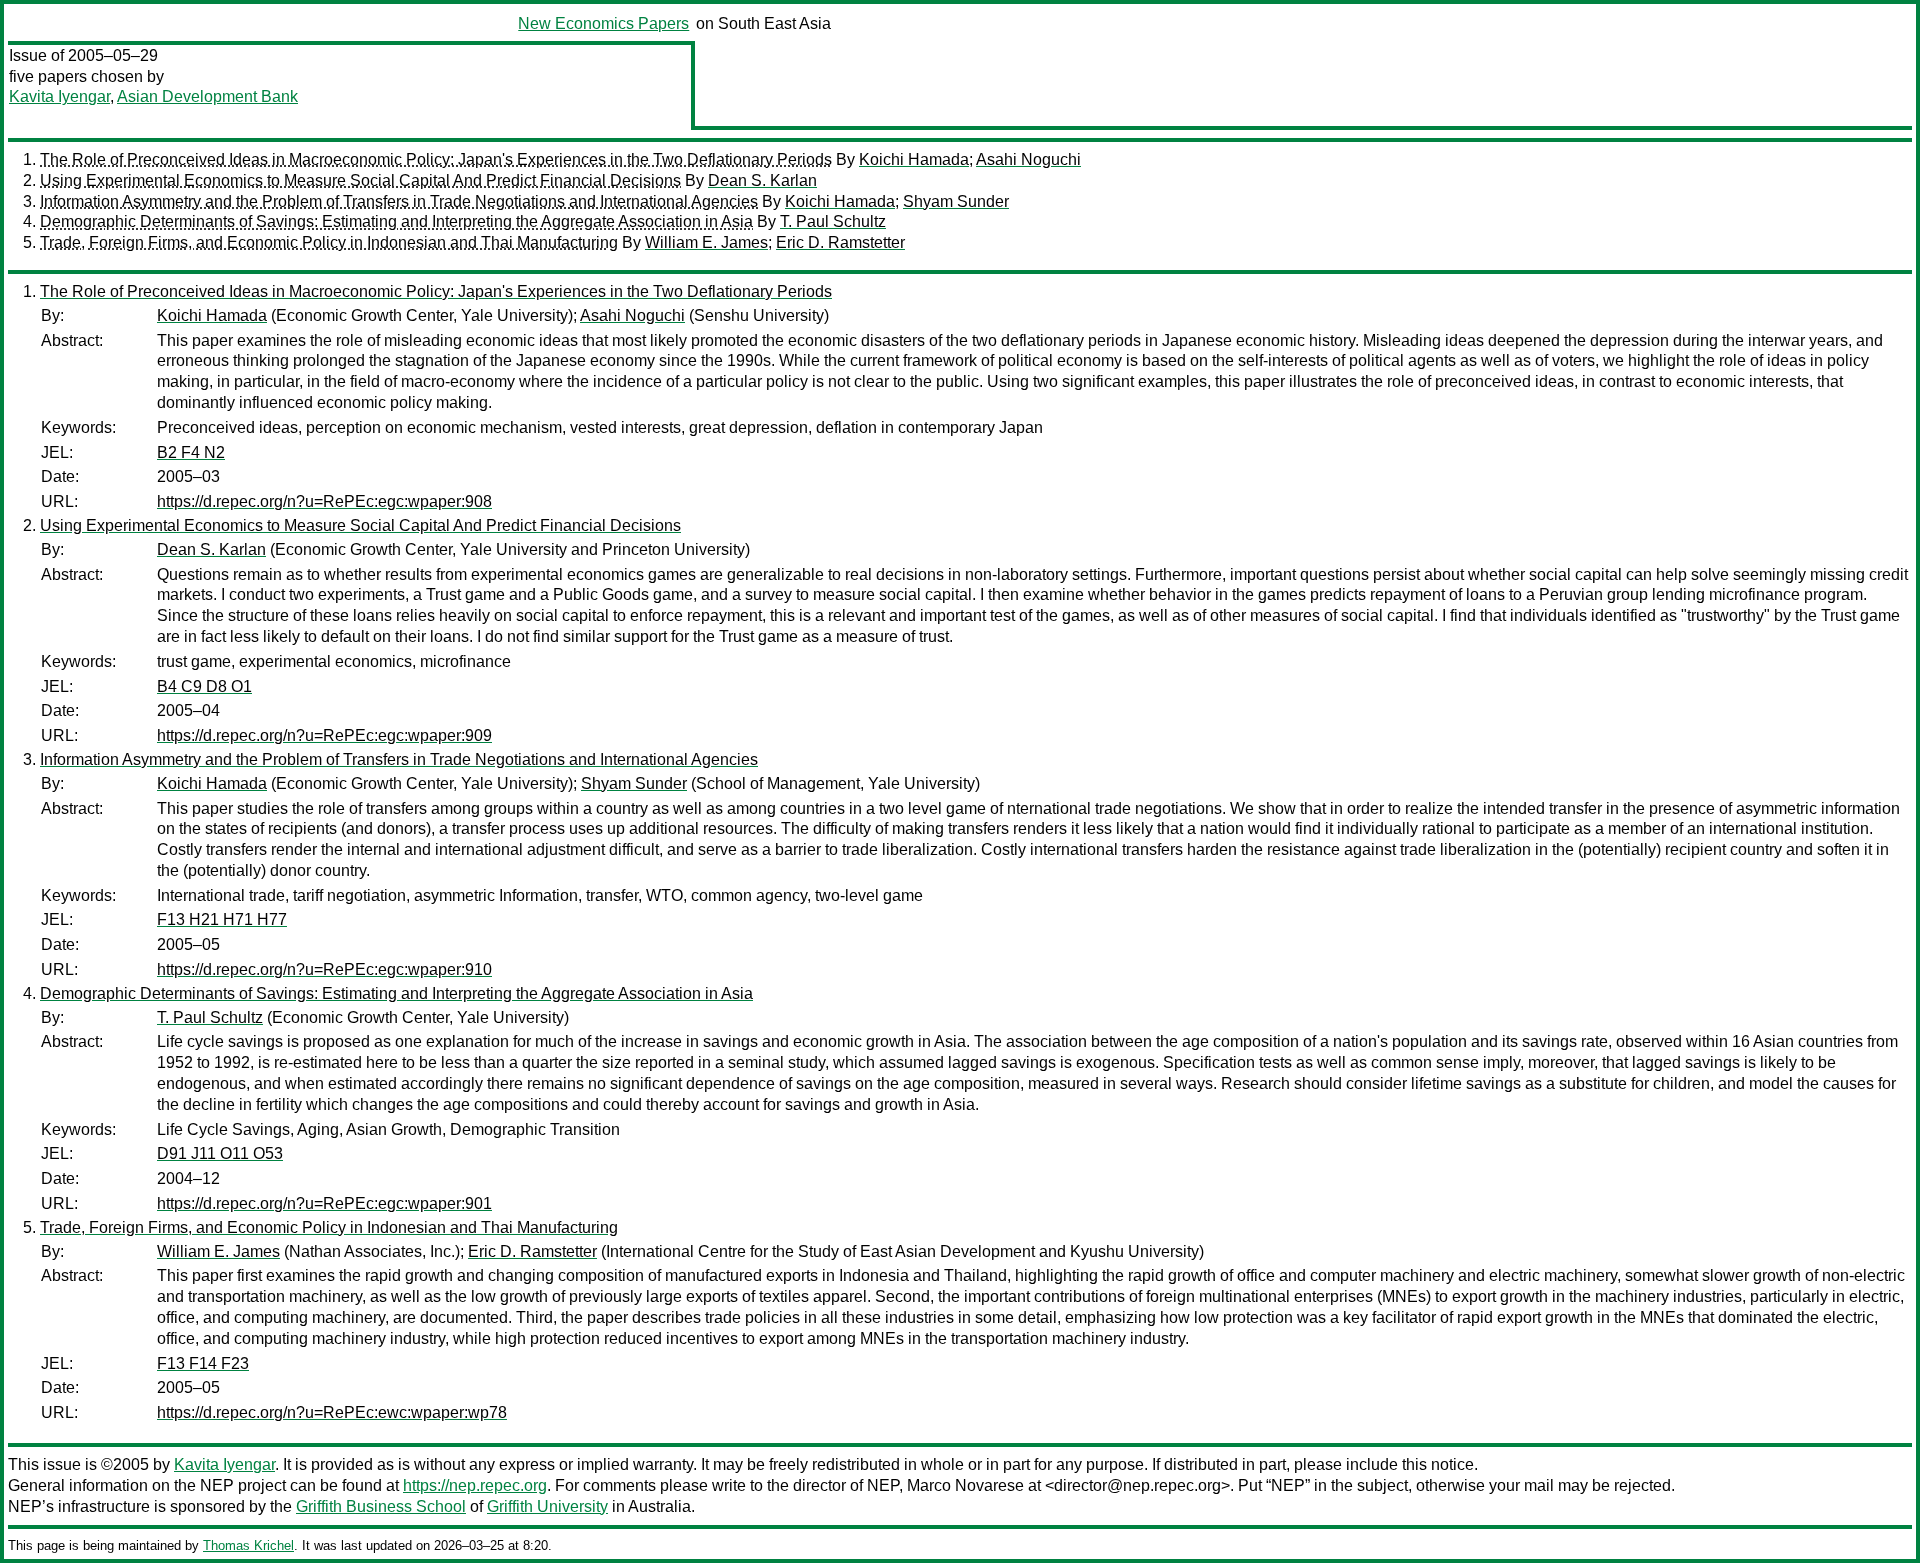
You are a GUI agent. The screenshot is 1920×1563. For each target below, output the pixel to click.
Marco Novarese (965, 1485)
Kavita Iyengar (59, 96)
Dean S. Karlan (762, 180)
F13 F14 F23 (203, 1363)
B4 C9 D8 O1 (204, 686)
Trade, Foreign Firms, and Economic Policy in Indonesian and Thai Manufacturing (329, 242)
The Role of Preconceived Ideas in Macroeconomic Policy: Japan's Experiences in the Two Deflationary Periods (436, 159)
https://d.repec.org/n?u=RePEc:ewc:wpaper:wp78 (332, 1412)
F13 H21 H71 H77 (222, 919)
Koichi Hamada (914, 159)
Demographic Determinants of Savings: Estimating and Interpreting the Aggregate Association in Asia (396, 221)
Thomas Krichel (248, 1545)
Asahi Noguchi (1028, 159)
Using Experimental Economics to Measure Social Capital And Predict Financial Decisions (360, 180)
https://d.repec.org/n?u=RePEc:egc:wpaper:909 (324, 735)
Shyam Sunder (956, 201)
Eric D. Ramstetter (840, 242)
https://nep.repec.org (475, 1485)
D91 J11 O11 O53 (220, 1153)
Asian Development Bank (207, 96)
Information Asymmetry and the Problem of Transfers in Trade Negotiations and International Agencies (399, 201)
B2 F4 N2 (191, 452)
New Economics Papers (603, 23)
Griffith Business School (381, 1506)
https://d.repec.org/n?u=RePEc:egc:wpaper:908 (324, 501)
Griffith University (547, 1506)
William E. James (706, 242)
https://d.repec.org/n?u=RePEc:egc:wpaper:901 (324, 1203)
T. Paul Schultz (833, 221)
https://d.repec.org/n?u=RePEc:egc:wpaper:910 (324, 969)
